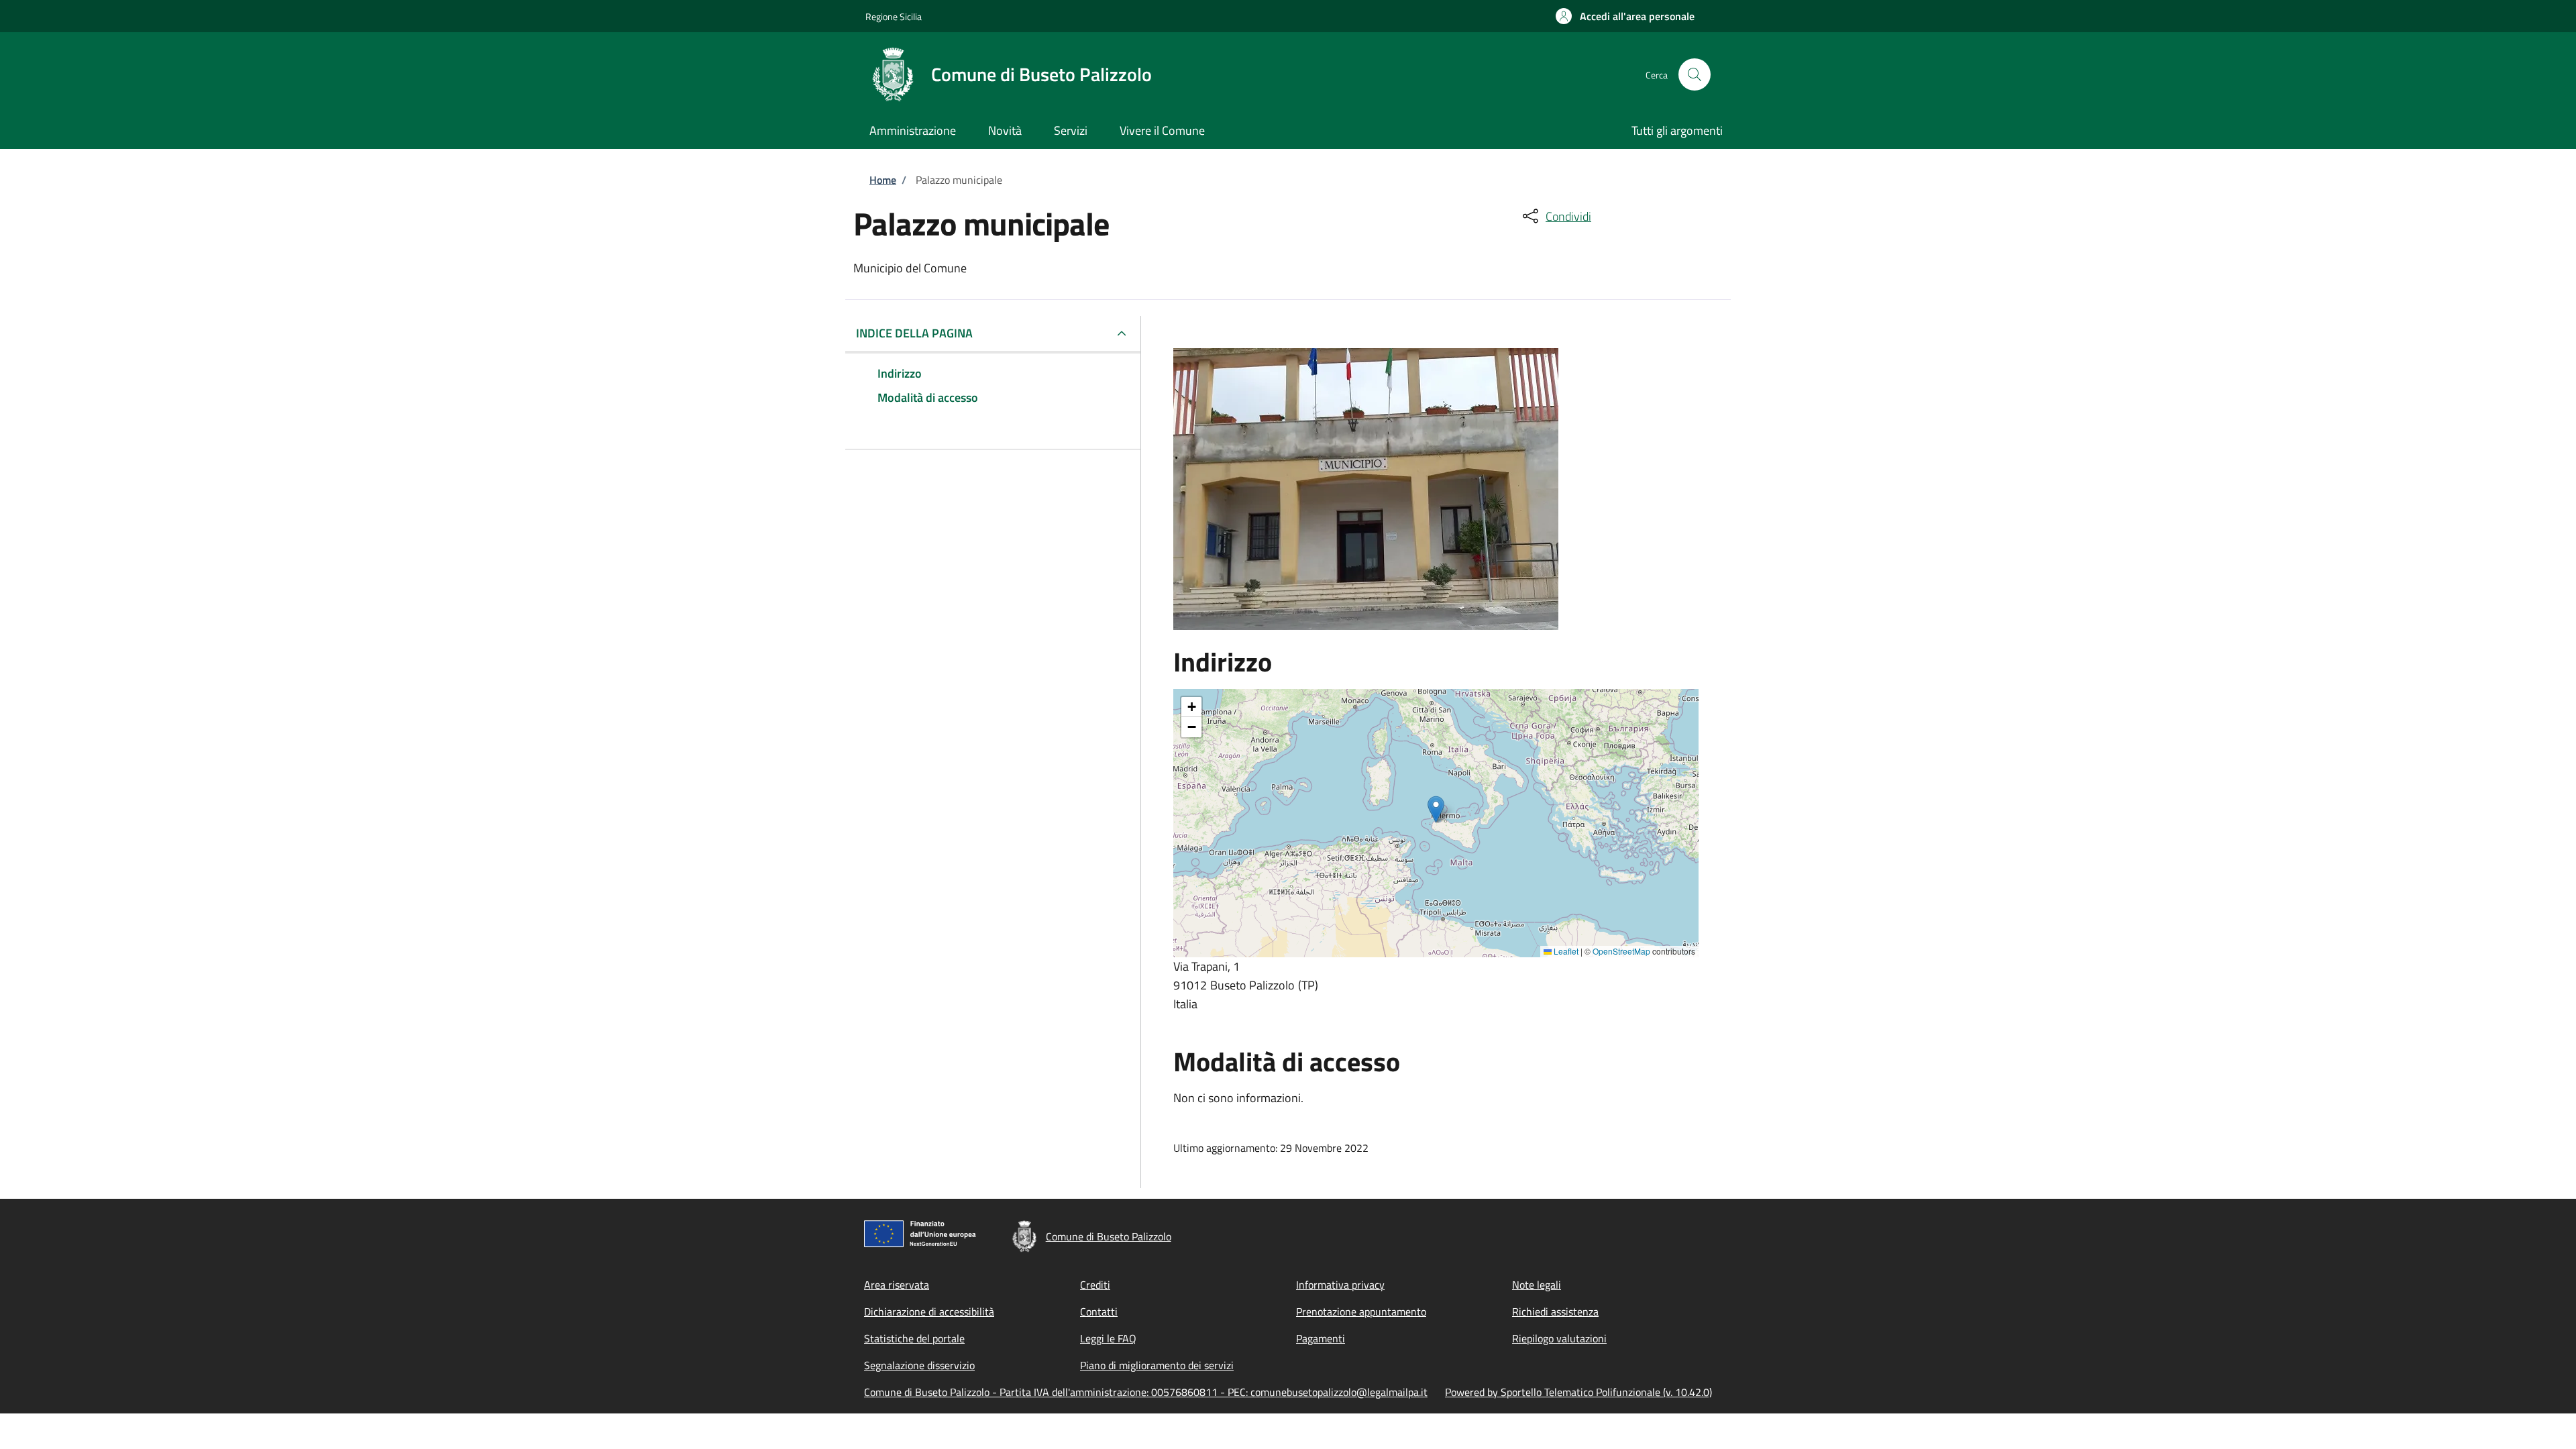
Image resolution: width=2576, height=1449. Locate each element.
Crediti (1095, 1285)
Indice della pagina (914, 333)
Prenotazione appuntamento (1361, 1311)
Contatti (1099, 1311)
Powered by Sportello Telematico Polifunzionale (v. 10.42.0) (1578, 1392)
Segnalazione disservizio (919, 1365)
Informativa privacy (1340, 1285)
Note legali (1537, 1285)
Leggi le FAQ (1108, 1338)
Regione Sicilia (894, 16)
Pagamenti (1321, 1338)
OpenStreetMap (1621, 951)
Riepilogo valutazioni (1559, 1338)
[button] (1625, 16)
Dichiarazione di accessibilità (929, 1311)
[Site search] (1695, 74)
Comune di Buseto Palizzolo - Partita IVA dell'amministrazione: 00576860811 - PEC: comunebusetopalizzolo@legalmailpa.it (1146, 1392)
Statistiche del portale (914, 1338)
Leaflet (1565, 951)
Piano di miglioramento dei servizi (1157, 1365)
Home (883, 180)
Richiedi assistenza (1555, 1311)
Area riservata (897, 1285)
